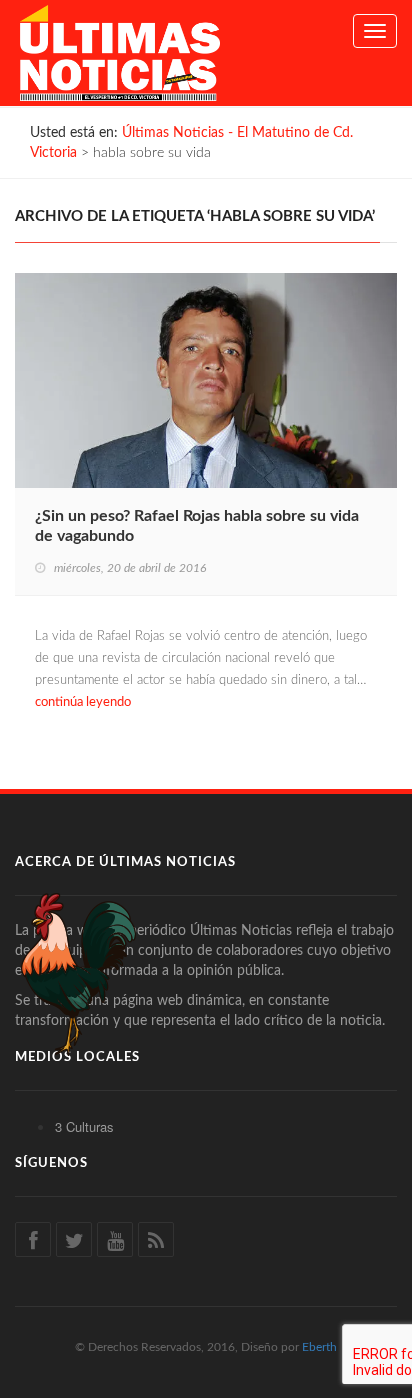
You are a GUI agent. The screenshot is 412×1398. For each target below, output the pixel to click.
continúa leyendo (83, 702)
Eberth (319, 1347)
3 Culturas (84, 1126)
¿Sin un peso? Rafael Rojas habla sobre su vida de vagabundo (197, 526)
